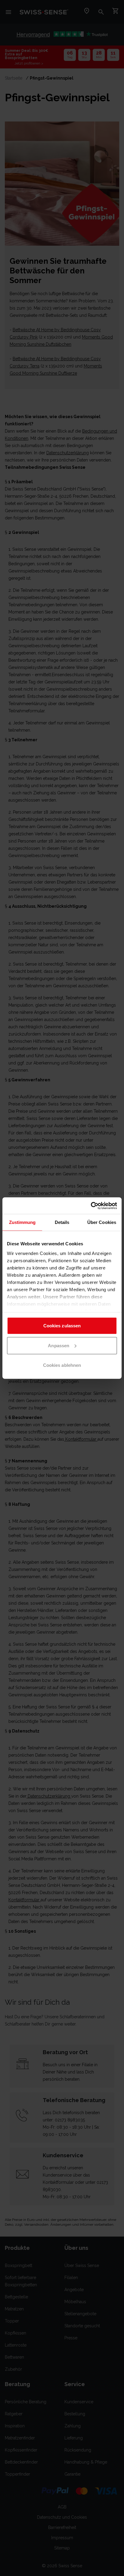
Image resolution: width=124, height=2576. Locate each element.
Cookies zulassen (62, 1326)
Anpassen (59, 1345)
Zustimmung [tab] (22, 1222)
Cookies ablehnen (62, 1365)
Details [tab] (62, 1222)
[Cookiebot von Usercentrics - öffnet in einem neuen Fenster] (91, 1206)
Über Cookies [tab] (102, 1222)
